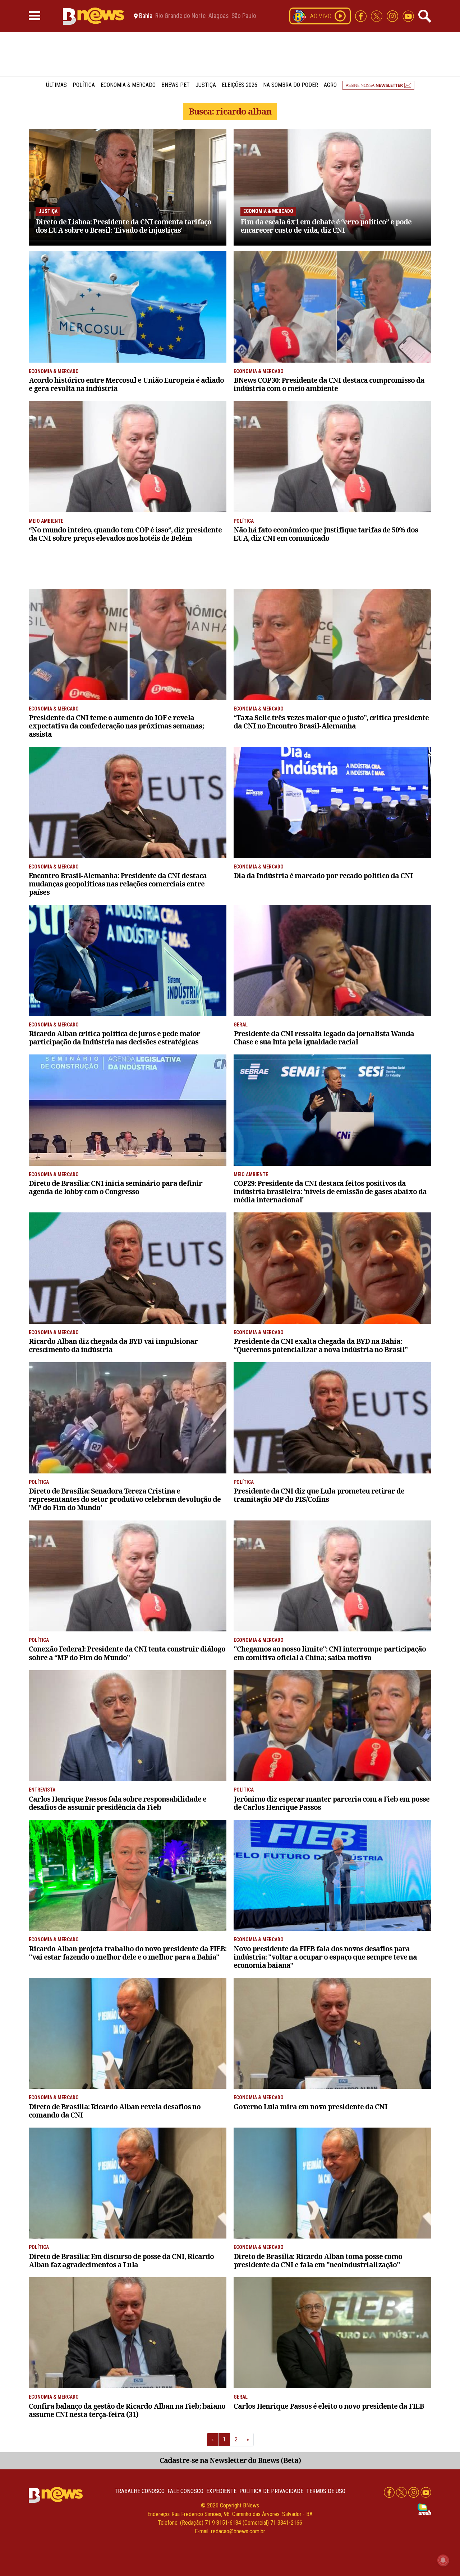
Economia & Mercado (128, 85)
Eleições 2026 (240, 85)
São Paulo (244, 16)
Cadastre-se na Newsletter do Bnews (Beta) (230, 2460)
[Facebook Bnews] (362, 16)
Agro (330, 85)
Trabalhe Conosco (140, 2491)
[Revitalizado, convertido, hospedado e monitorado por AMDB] (424, 2509)
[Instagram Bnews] (393, 16)
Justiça (206, 85)
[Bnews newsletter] (378, 85)
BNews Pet (176, 85)
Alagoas (218, 16)
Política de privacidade (271, 2491)
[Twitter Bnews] (377, 16)
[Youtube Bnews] (408, 16)
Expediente (221, 2491)
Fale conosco (185, 2491)
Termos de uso (326, 2491)
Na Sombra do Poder (291, 85)
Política (84, 85)
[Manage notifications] (443, 2560)
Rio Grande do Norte (180, 16)
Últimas (56, 85)
